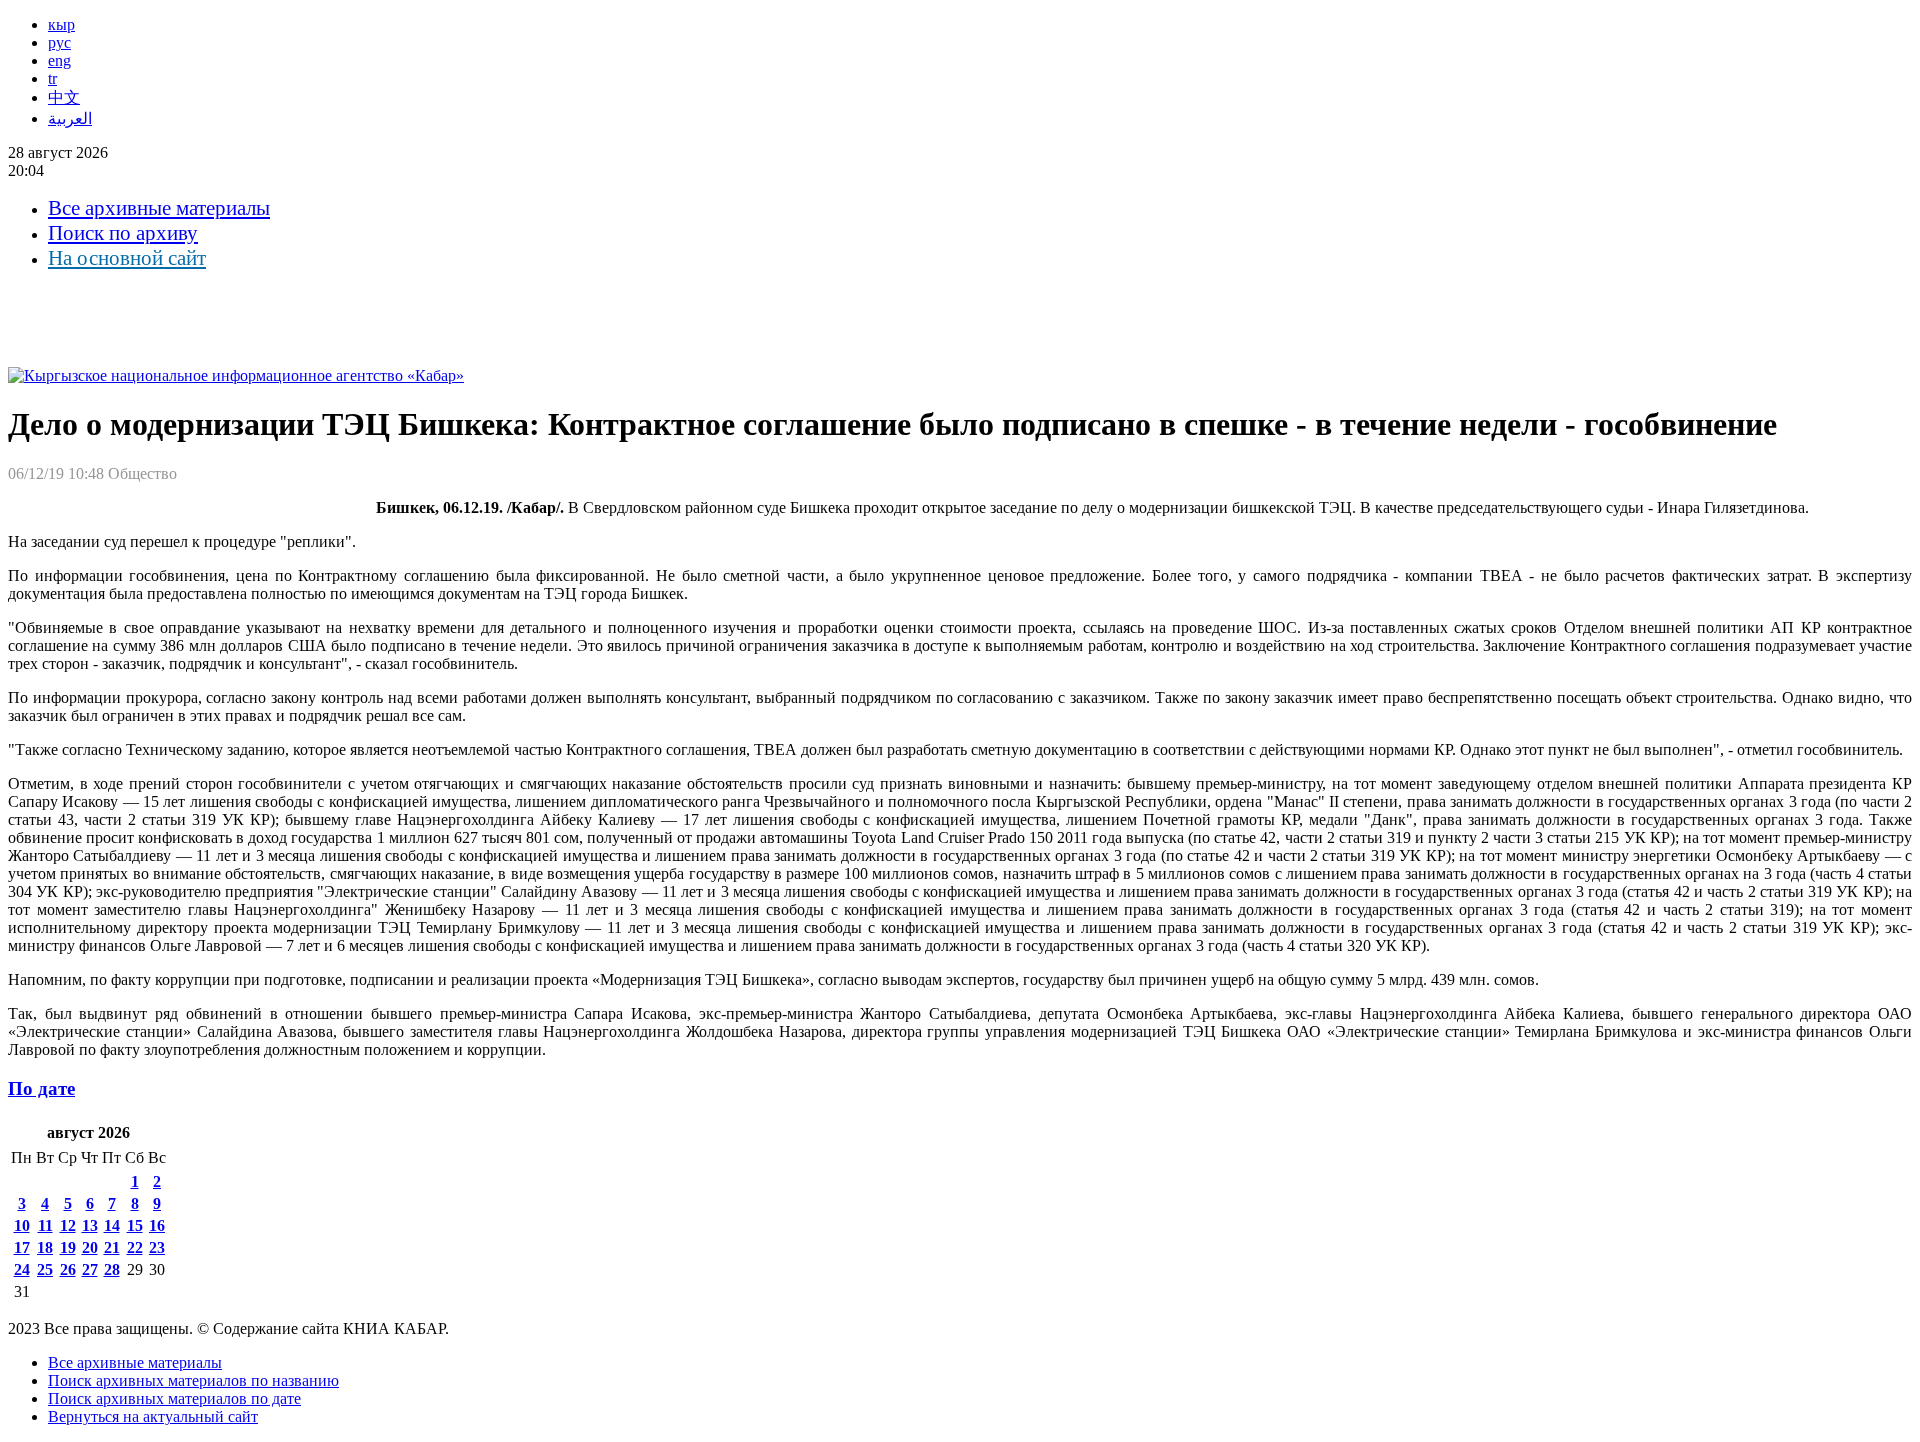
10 (22, 1225)
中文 (64, 97)
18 (45, 1247)
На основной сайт (127, 258)
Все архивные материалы (159, 208)
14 (112, 1225)
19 (68, 1247)
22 (135, 1247)
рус (59, 42)
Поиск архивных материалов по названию (193, 1380)
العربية (70, 118)
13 (90, 1225)
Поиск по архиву (123, 233)
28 (112, 1269)
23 (157, 1247)
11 (45, 1225)
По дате (41, 1088)
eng (59, 60)
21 (112, 1247)
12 (68, 1225)
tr (52, 78)
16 (157, 1225)
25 (45, 1269)
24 (22, 1269)
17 (22, 1247)
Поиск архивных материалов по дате (174, 1398)
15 (135, 1225)
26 (68, 1269)
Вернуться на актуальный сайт (153, 1416)
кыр (61, 24)
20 (90, 1247)
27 (90, 1269)
